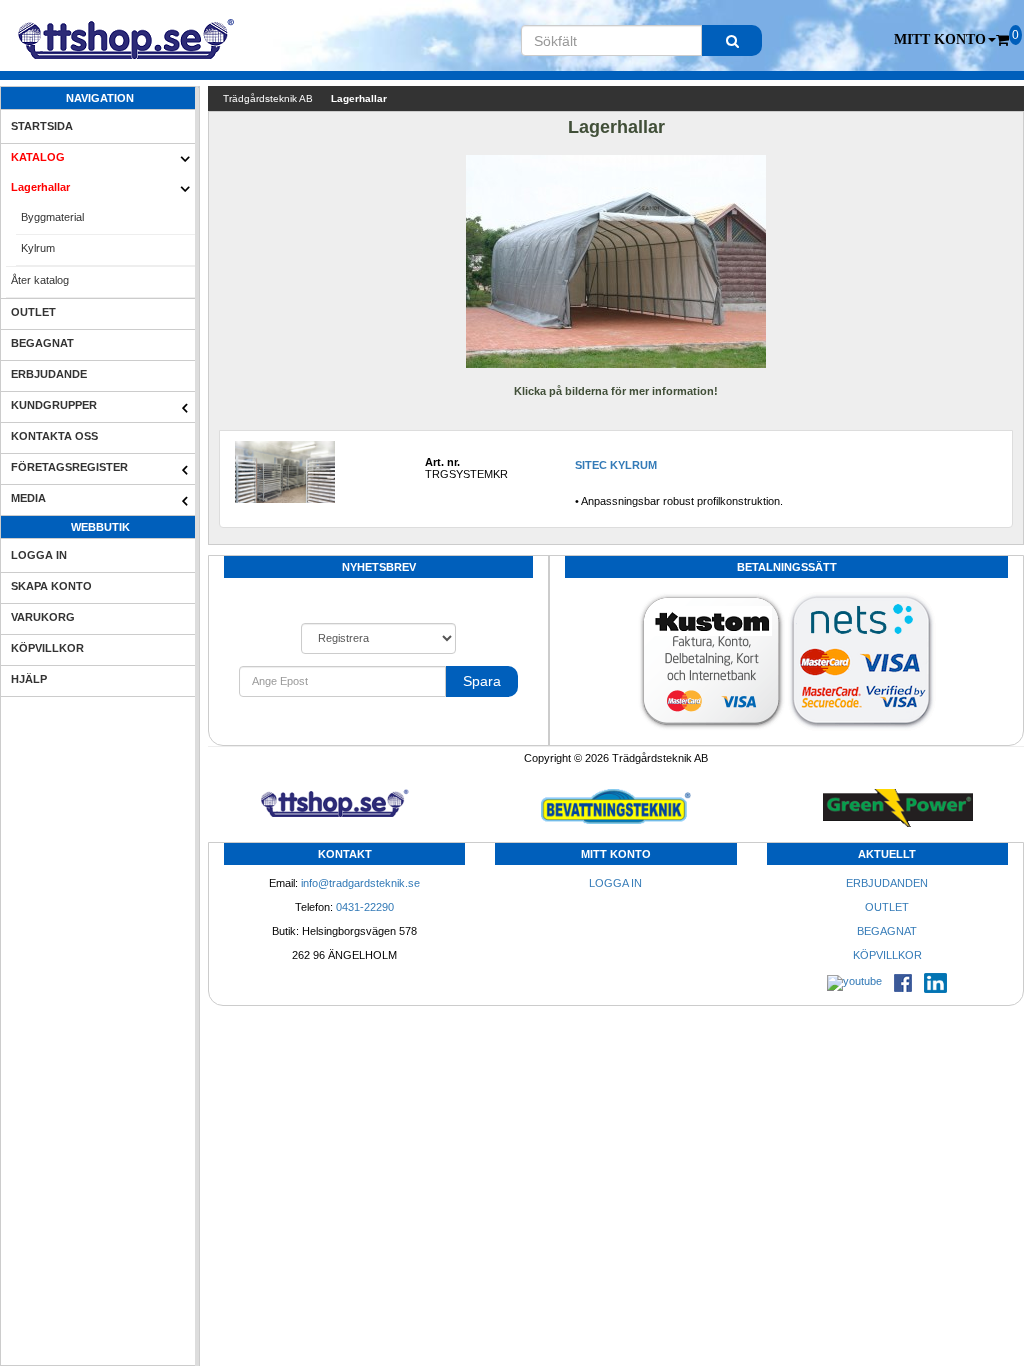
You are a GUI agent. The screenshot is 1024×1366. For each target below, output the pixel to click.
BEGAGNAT (42, 343)
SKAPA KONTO (51, 586)
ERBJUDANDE (49, 374)
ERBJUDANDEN (887, 883)
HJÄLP (29, 679)
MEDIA (28, 498)
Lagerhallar (40, 187)
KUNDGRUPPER (54, 405)
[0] (1002, 40)
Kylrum (38, 248)
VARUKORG (43, 617)
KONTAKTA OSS (54, 436)
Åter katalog (40, 280)
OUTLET (33, 312)
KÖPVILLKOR (47, 648)
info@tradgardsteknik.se (360, 883)
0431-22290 (365, 907)
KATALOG (38, 157)
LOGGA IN (39, 555)
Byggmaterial (52, 217)
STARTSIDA (42, 126)
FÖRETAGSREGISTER (69, 467)
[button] (945, 40)
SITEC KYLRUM (616, 465)
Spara (482, 681)
